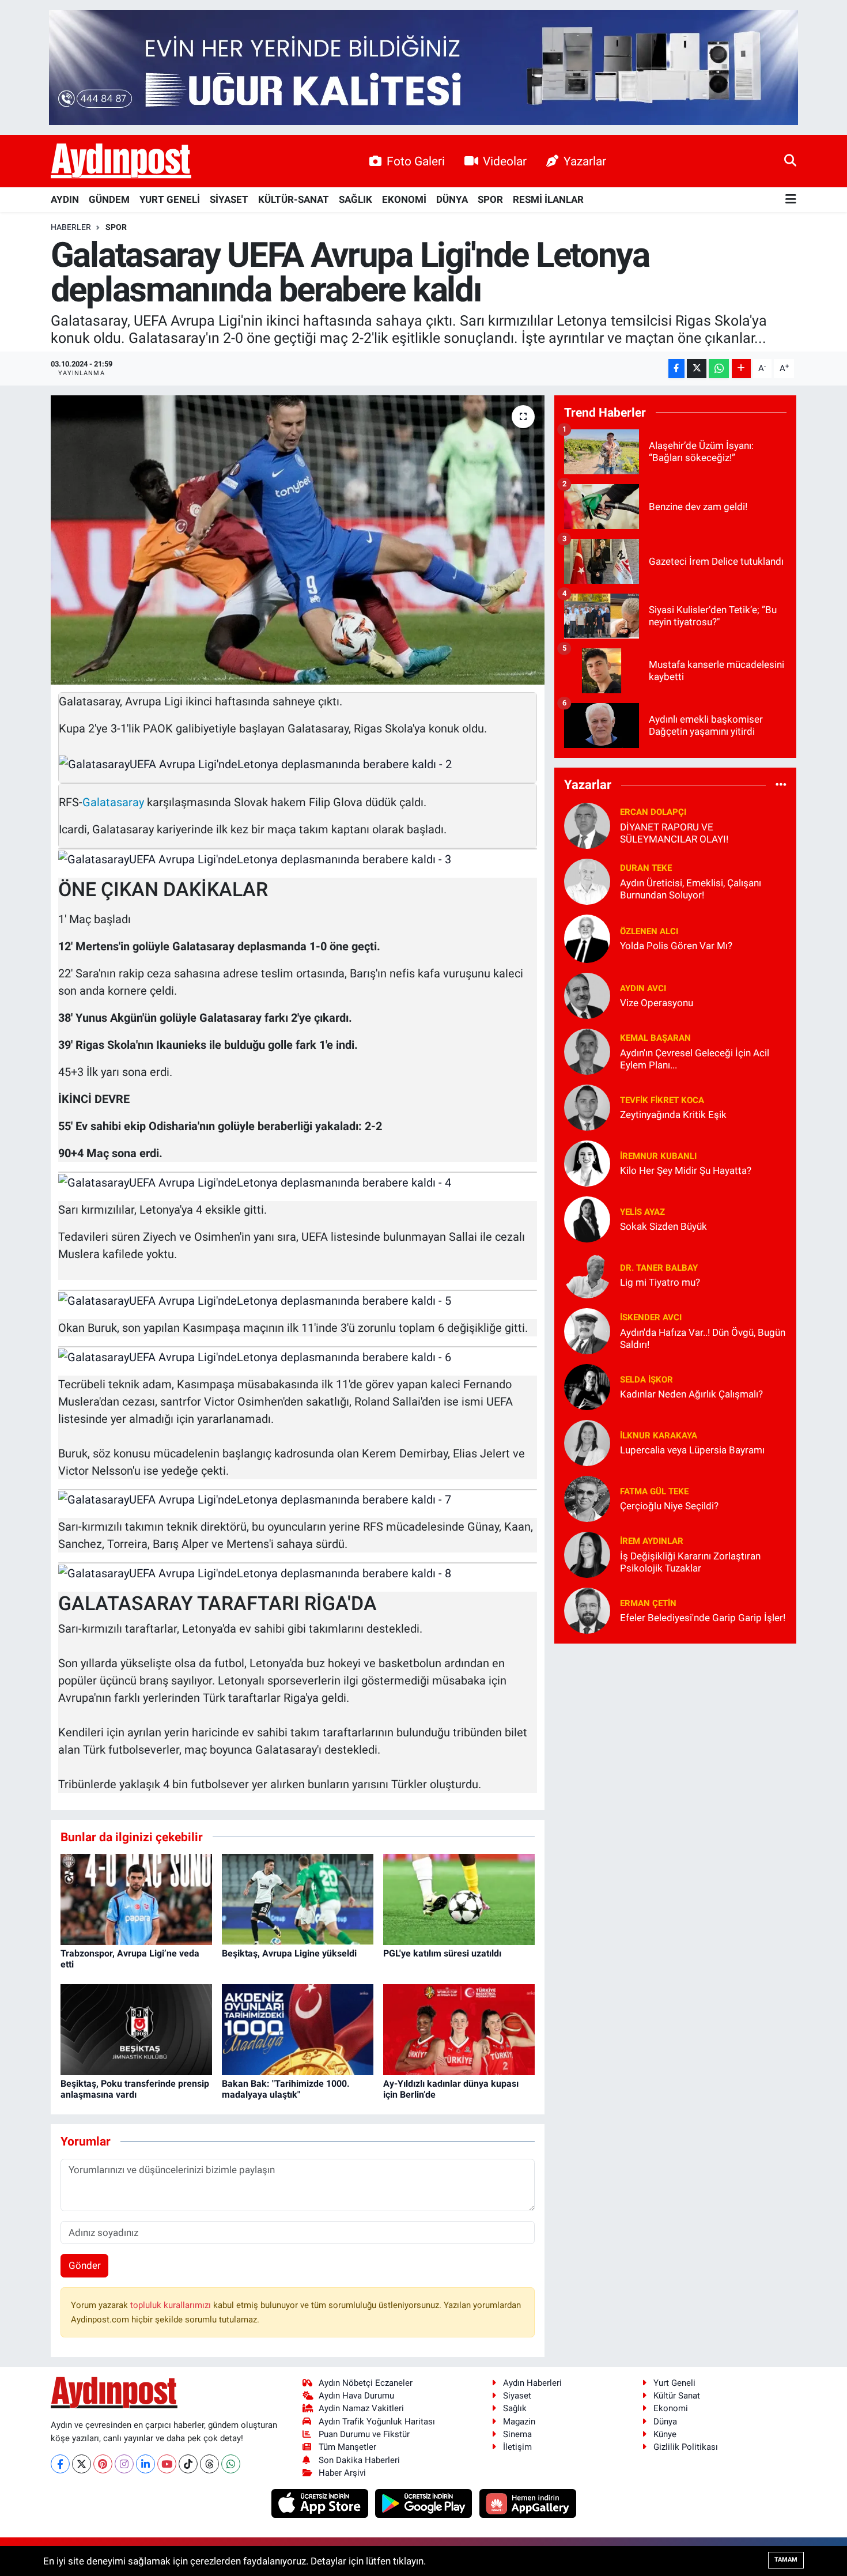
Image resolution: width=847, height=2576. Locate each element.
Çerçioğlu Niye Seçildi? (669, 1506)
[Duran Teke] (587, 881)
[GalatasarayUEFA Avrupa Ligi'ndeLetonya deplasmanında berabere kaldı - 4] (255, 1181)
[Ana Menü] (791, 200)
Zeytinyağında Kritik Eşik (673, 1115)
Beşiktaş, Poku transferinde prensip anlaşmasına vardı (135, 2089)
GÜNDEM (109, 199)
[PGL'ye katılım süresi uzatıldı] (459, 1899)
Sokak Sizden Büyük (663, 1226)
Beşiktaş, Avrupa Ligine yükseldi (289, 1953)
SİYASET (229, 199)
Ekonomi (671, 2408)
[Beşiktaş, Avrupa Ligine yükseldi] (298, 1899)
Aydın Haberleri (532, 2383)
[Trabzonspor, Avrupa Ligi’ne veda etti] (136, 1899)
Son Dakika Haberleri (359, 2460)
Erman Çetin (648, 1603)
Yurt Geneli (674, 2383)
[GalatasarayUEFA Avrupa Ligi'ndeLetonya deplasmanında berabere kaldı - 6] (255, 1356)
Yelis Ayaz (642, 1212)
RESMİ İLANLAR (548, 199)
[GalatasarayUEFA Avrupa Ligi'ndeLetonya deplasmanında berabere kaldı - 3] (255, 858)
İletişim (517, 2447)
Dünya (665, 2422)
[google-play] (425, 2503)
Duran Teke (646, 868)
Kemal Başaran (655, 1038)
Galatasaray (113, 802)
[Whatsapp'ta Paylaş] (719, 369)
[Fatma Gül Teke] (587, 1498)
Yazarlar (585, 161)
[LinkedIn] (145, 2464)
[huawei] (528, 2503)
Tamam (786, 2560)
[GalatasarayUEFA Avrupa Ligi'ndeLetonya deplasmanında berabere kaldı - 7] (255, 1499)
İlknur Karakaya (659, 1436)
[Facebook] (60, 2464)
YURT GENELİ (170, 199)
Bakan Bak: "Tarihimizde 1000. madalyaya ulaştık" (286, 2089)
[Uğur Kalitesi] (423, 66)
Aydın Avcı (643, 988)
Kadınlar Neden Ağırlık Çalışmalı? (691, 1394)
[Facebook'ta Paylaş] (676, 369)
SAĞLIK (356, 199)
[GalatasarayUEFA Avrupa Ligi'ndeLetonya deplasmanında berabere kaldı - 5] (255, 1300)
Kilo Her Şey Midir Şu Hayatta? (686, 1170)
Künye (665, 2434)
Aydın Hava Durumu (356, 2396)
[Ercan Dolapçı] (587, 825)
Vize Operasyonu (657, 1003)
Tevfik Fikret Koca (662, 1100)
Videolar (505, 161)
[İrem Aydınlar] (587, 1554)
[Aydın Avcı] (587, 995)
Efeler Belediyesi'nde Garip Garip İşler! (703, 1618)
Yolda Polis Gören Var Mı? (676, 946)
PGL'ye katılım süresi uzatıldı (442, 1953)
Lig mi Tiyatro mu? (660, 1282)
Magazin (519, 2422)
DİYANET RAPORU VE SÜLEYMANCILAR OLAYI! (674, 833)
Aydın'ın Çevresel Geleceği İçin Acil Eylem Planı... (695, 1059)
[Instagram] (124, 2464)
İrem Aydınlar (652, 1541)
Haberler (71, 227)
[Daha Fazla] (741, 369)
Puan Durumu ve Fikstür (364, 2434)
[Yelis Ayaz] (587, 1218)
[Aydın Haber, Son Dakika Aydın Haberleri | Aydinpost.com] (121, 161)
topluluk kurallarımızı (172, 2305)
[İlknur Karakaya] (587, 1442)
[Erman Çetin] (587, 1610)
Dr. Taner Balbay (659, 1268)
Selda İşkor (646, 1380)
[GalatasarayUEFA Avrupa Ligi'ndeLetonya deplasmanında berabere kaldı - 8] (255, 1572)
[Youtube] (167, 2464)
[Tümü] (781, 785)
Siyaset (517, 2396)
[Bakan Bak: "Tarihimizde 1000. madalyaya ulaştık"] (298, 2029)
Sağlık (515, 2408)
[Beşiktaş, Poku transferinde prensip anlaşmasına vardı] (136, 2029)
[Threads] (209, 2464)
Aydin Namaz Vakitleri (361, 2408)
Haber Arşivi (342, 2473)
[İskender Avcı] (587, 1330)
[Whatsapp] (231, 2464)
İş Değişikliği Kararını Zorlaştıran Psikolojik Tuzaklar (690, 1562)
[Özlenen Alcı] (587, 938)
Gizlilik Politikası (686, 2447)
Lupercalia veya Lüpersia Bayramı (692, 1450)
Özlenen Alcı (649, 931)
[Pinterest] (103, 2464)
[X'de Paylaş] (697, 369)
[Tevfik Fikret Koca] (587, 1106)
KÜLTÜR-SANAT (294, 199)
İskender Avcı (651, 1317)
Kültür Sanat (677, 2396)
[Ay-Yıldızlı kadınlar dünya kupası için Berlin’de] (459, 2029)
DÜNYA (452, 199)
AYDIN (65, 199)
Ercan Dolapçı (653, 812)
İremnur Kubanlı (658, 1156)
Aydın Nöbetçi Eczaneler (366, 2383)
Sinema (517, 2434)
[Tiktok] (188, 2464)
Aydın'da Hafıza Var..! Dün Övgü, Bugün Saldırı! (703, 1338)
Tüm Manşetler (347, 2447)
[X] (82, 2464)
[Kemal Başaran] (587, 1051)
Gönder (85, 2265)
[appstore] (321, 2503)
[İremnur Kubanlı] (587, 1162)
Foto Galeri (416, 161)
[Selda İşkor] (587, 1386)
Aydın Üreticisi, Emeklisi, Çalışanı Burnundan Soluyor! (691, 889)
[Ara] (790, 161)
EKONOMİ (404, 199)
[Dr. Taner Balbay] (587, 1274)
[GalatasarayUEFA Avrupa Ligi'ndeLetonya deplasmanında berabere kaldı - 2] (255, 763)
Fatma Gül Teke (654, 1491)
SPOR (490, 199)
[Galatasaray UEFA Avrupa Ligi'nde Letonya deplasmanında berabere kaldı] (298, 540)
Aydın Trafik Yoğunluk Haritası (377, 2422)
